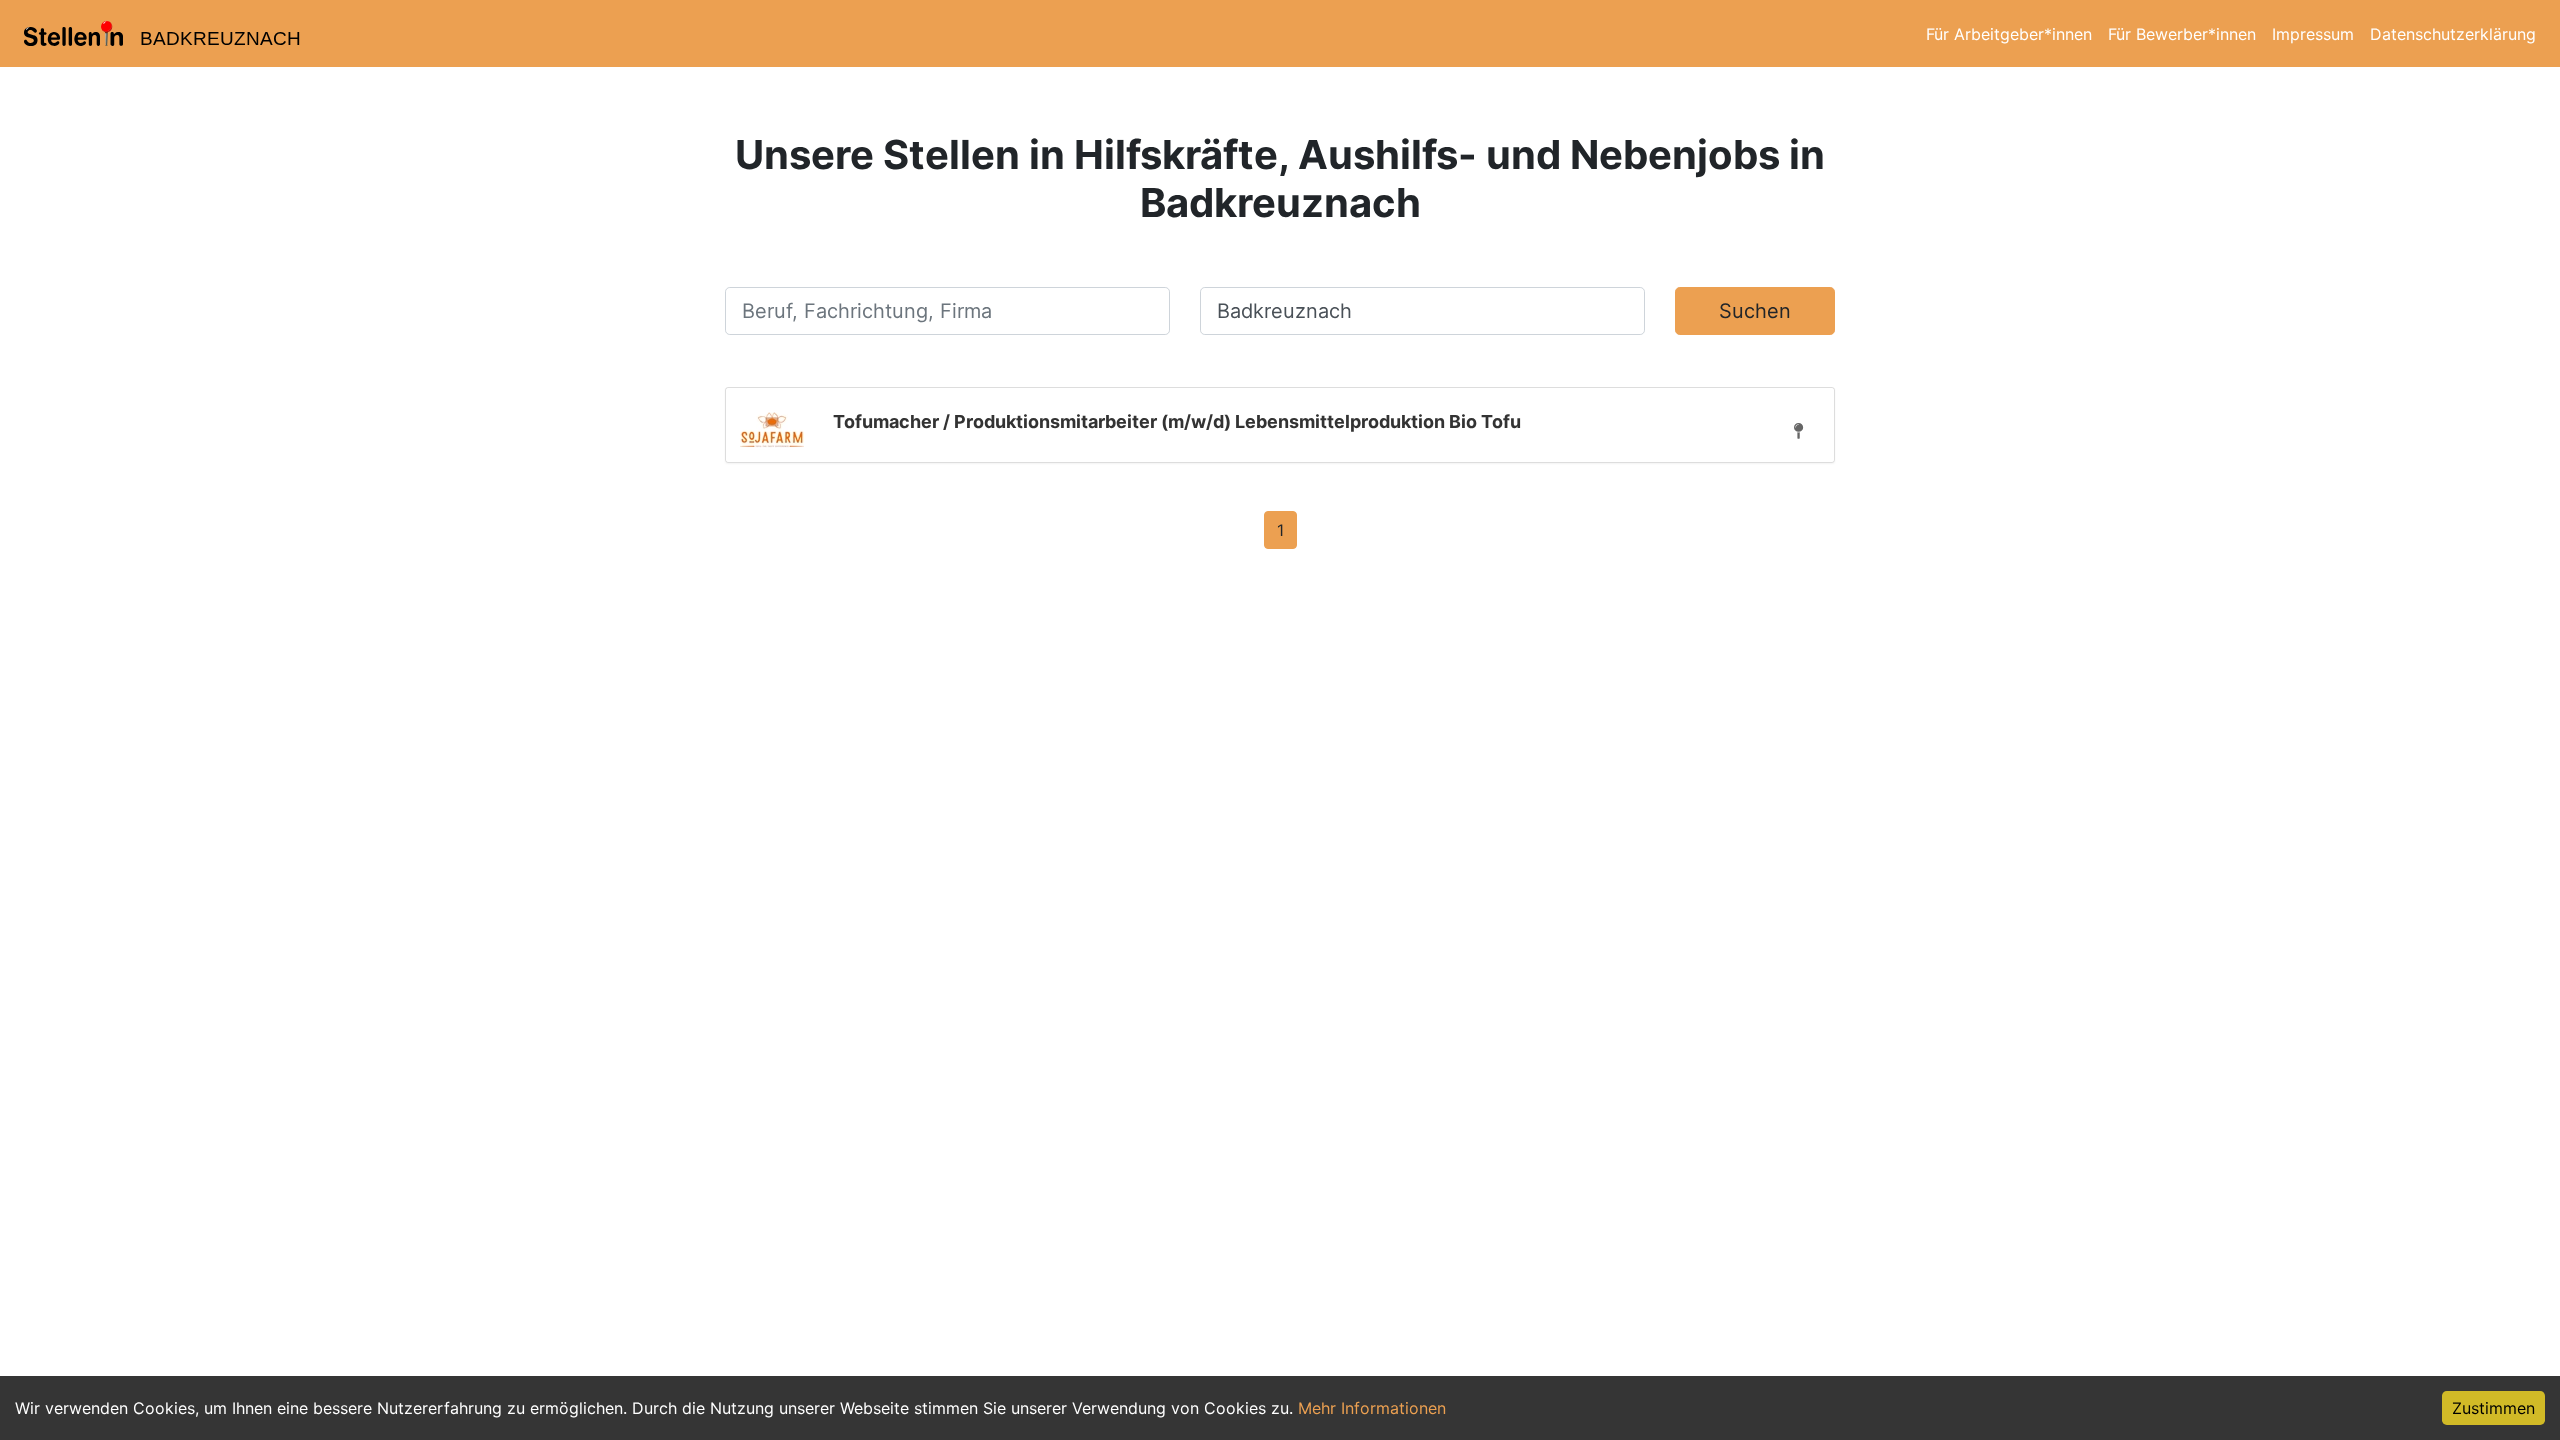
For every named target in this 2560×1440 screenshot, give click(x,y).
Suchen (1755, 311)
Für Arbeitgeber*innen (2009, 34)
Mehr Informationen (1372, 1408)
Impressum (2313, 34)
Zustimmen (2493, 1408)
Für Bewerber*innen (2182, 34)
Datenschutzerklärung (2453, 34)
